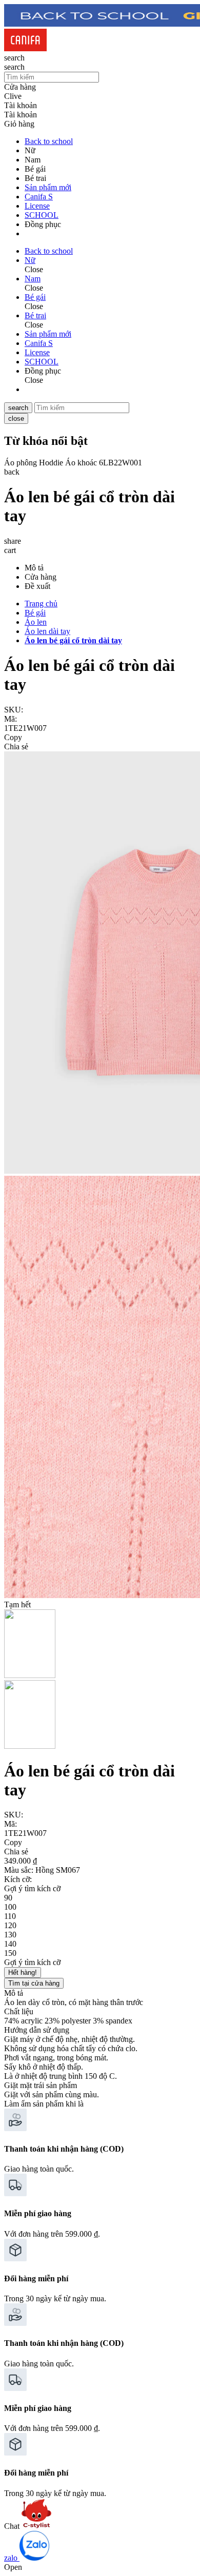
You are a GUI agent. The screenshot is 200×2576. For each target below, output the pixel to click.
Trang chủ (41, 604)
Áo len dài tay (47, 631)
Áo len (36, 622)
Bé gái (35, 613)
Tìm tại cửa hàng (34, 1983)
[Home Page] (25, 48)
